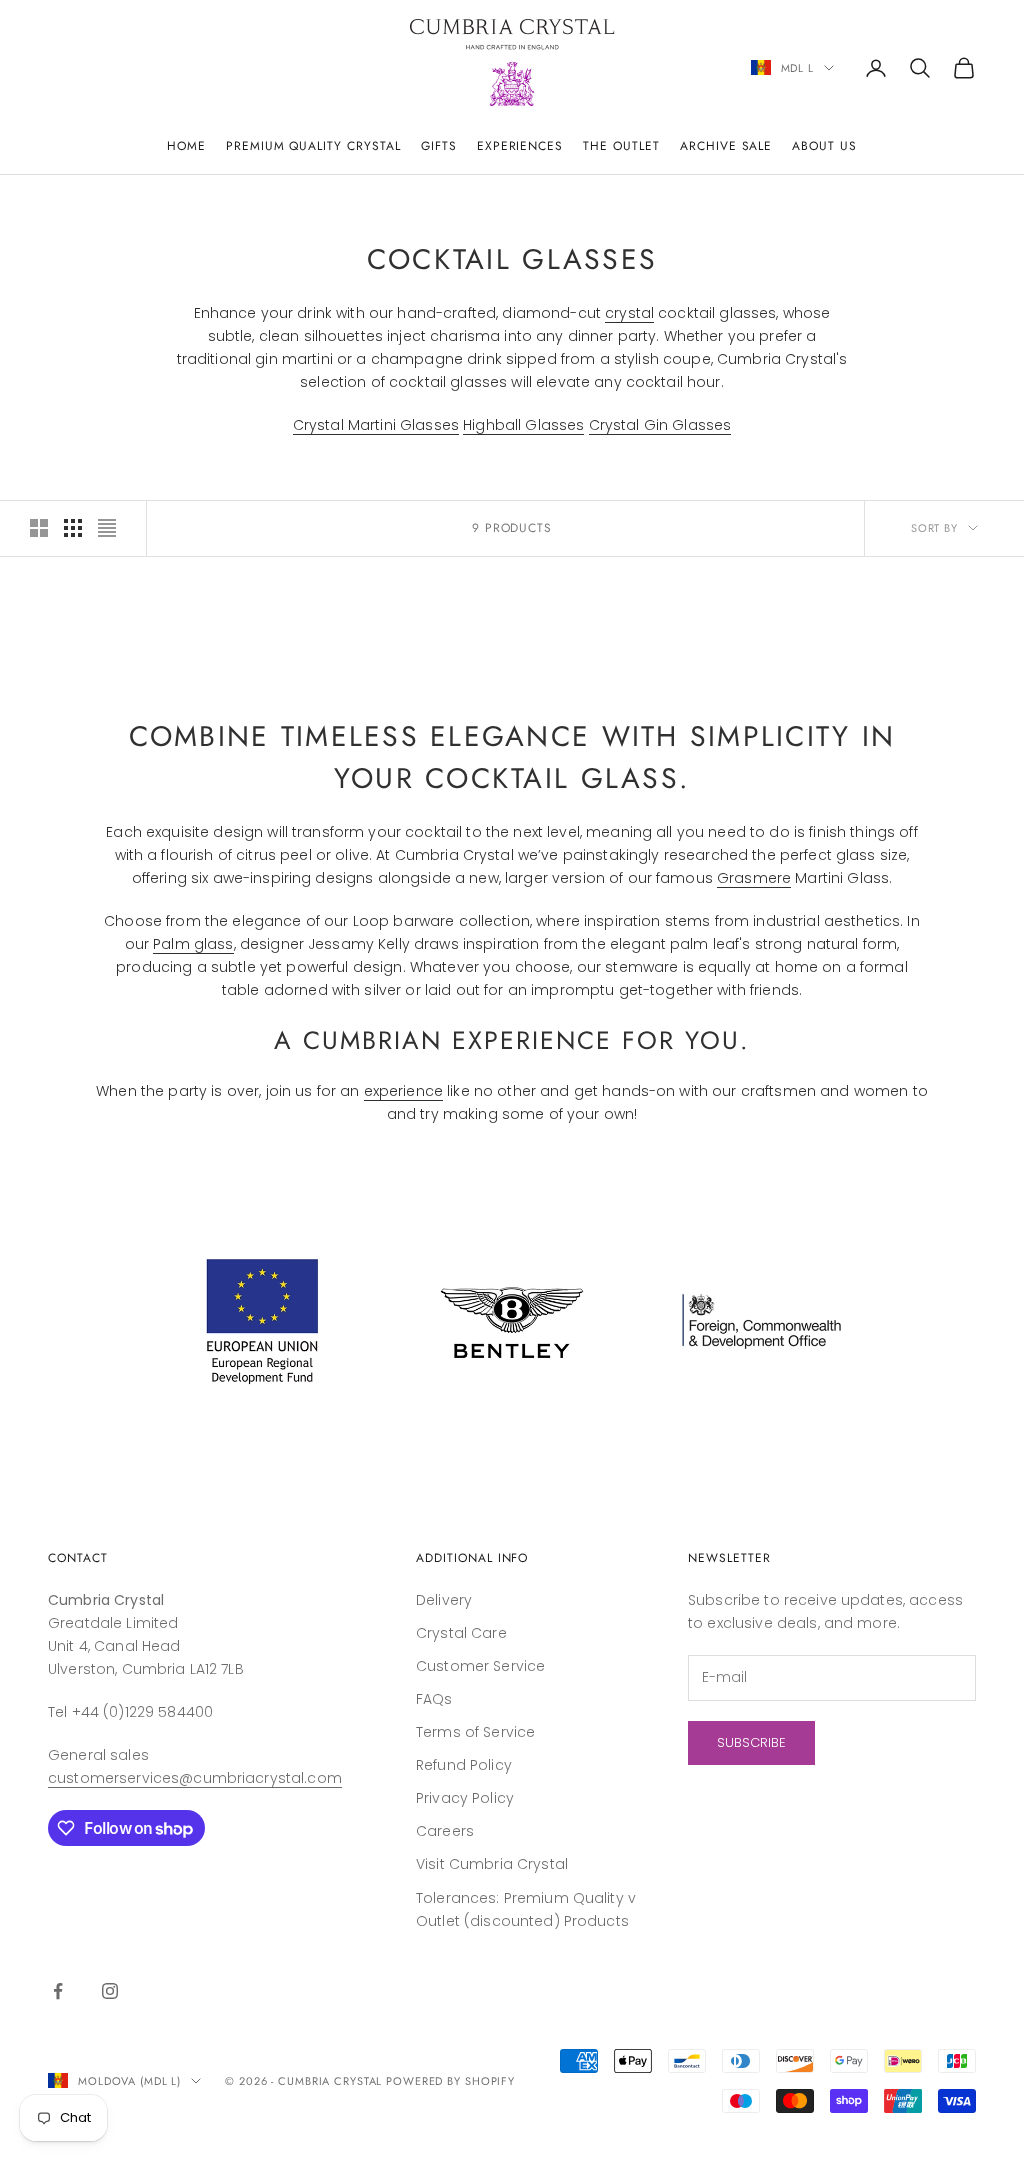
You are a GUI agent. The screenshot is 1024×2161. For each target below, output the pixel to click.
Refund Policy (464, 1765)
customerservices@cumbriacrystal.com (195, 1778)
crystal (629, 313)
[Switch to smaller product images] (73, 528)
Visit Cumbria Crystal (492, 1864)
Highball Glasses (523, 425)
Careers (445, 1831)
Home (186, 146)
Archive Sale (726, 146)
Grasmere (754, 878)
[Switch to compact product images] (107, 528)
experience (403, 1091)
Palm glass (193, 944)
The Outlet (621, 146)
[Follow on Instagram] (110, 1991)
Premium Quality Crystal (313, 146)
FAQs (434, 1699)
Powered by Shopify (450, 2081)
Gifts (439, 146)
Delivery (444, 1600)
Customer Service (480, 1666)
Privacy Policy (465, 1798)
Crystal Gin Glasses (660, 425)
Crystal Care (461, 1633)
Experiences (520, 146)
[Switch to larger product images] (39, 528)
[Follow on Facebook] (58, 1991)
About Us (824, 146)
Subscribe (751, 1742)
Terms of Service (475, 1732)
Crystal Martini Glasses (376, 425)
